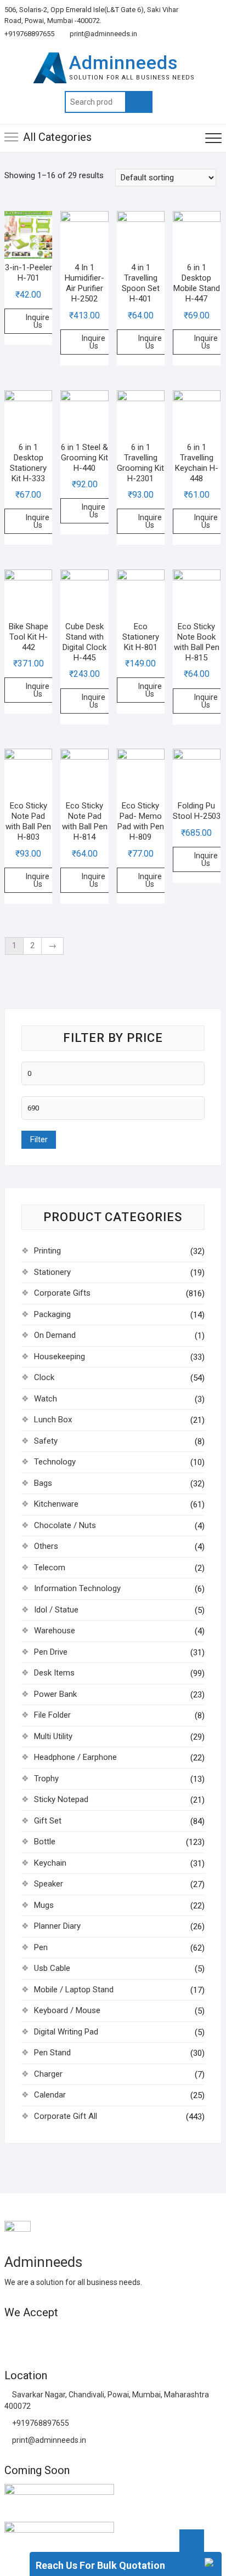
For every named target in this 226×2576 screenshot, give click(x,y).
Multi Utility (53, 1736)
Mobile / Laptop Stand (74, 1990)
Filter (39, 1139)
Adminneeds (124, 62)
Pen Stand (52, 2053)
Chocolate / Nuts (65, 1525)
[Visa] (52, 2336)
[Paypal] (71, 2336)
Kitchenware (56, 1504)
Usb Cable (52, 1968)
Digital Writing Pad (66, 2032)
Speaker (49, 1884)
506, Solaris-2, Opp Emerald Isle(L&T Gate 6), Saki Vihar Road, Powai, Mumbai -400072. (91, 15)
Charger (48, 2074)
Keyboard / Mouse (67, 2010)
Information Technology (77, 1588)
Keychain (50, 1863)
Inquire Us (38, 321)
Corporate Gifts (62, 1293)
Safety (46, 1441)
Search (139, 102)
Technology (55, 1462)
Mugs (44, 1905)
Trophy (46, 1779)
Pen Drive (51, 1652)
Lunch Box (53, 1420)
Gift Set (48, 1821)
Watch (46, 1399)
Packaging (52, 1314)
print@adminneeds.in (103, 34)
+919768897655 (29, 34)
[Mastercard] (32, 2336)
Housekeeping (60, 1357)
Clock (44, 1377)
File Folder (52, 1715)
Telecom (50, 1568)
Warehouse (55, 1631)
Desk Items (54, 1673)
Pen (41, 1947)
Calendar (50, 2095)
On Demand (55, 1335)
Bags (43, 1483)
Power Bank (55, 1694)
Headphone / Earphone (75, 1757)
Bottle (45, 1842)
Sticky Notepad (61, 1799)
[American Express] (12, 2336)
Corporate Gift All (66, 2116)
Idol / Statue (56, 1610)
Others (46, 1546)
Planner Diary (57, 1926)
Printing (47, 1251)
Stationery (52, 1272)
